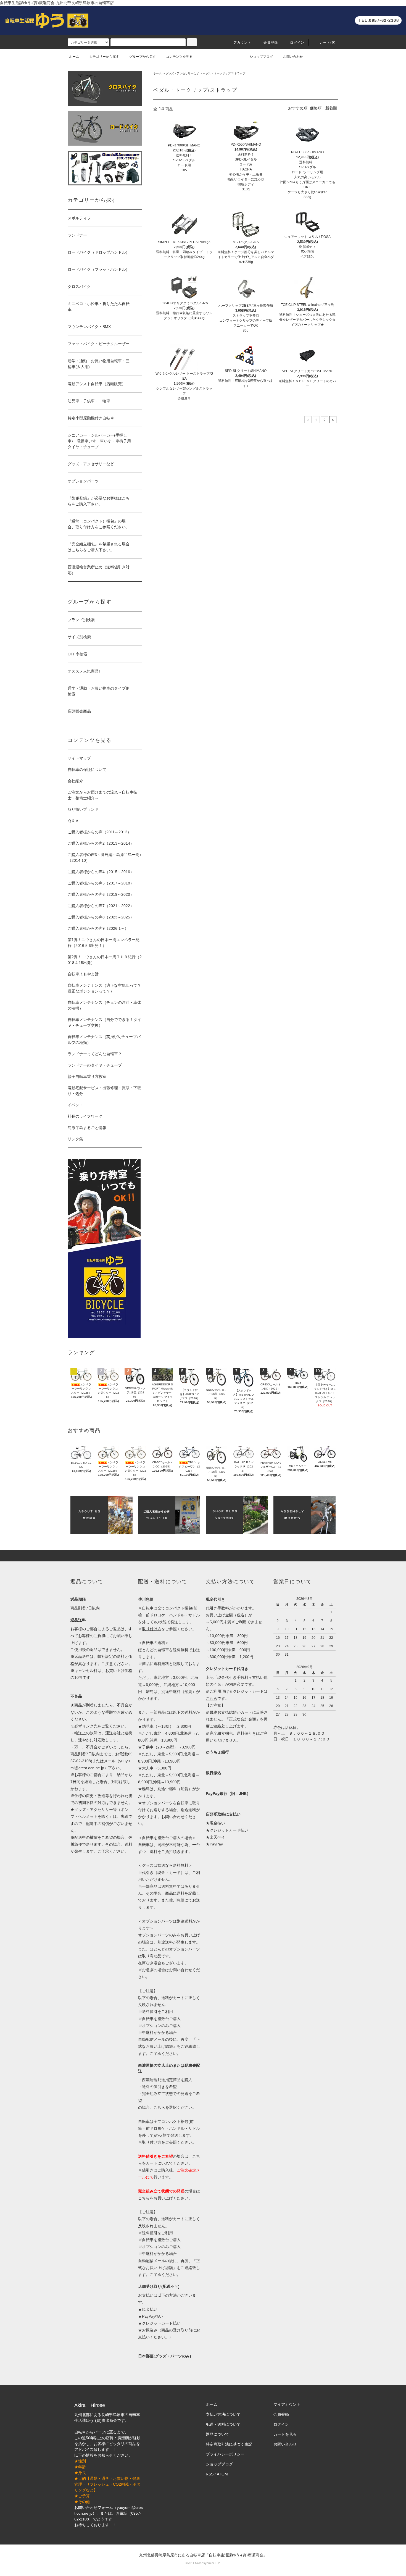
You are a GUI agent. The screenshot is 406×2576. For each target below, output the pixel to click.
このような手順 (99, 1712)
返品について (217, 2434)
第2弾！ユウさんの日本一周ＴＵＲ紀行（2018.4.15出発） (105, 960)
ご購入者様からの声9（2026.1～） (98, 928)
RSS (210, 2474)
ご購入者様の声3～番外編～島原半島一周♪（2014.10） (105, 858)
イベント (75, 1105)
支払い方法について (223, 2414)
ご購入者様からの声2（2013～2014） (101, 843)
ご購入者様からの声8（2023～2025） (101, 917)
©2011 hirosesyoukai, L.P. (203, 2563)
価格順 (316, 108)
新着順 (331, 108)
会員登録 (271, 43)
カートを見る (285, 2434)
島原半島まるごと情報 (87, 1128)
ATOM (222, 2474)
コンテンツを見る (179, 57)
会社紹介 (75, 781)
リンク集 (75, 1139)
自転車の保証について (87, 770)
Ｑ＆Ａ (73, 821)
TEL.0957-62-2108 (379, 20)
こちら (144, 2198)
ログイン (297, 43)
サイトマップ (79, 758)
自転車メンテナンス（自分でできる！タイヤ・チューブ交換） (104, 1022)
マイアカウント (287, 2404)
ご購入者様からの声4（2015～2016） (101, 872)
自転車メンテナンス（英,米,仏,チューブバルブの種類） (104, 1040)
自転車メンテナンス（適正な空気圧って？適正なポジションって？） (104, 988)
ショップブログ (261, 57)
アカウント (242, 43)
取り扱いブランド (83, 809)
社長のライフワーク (85, 1116)
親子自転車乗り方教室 (87, 1076)
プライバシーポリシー (225, 2454)
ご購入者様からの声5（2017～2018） (101, 883)
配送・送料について (223, 2424)
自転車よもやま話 (83, 974)
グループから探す (143, 57)
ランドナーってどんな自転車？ (95, 1054)
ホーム (74, 57)
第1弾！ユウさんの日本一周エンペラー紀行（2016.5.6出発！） (104, 943)
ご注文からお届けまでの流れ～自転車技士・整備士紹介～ (102, 795)
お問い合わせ (293, 57)
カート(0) (328, 43)
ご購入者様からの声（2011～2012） (99, 832)
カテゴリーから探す (104, 57)
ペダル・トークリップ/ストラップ (224, 73)
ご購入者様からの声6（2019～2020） (101, 894)
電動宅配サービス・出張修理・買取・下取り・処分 (104, 1091)
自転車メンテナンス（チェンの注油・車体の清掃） (104, 1005)
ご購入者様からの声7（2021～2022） (101, 906)
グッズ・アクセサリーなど (182, 73)
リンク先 (90, 1726)
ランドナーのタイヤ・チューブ (95, 1065)
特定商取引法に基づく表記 (229, 2444)
